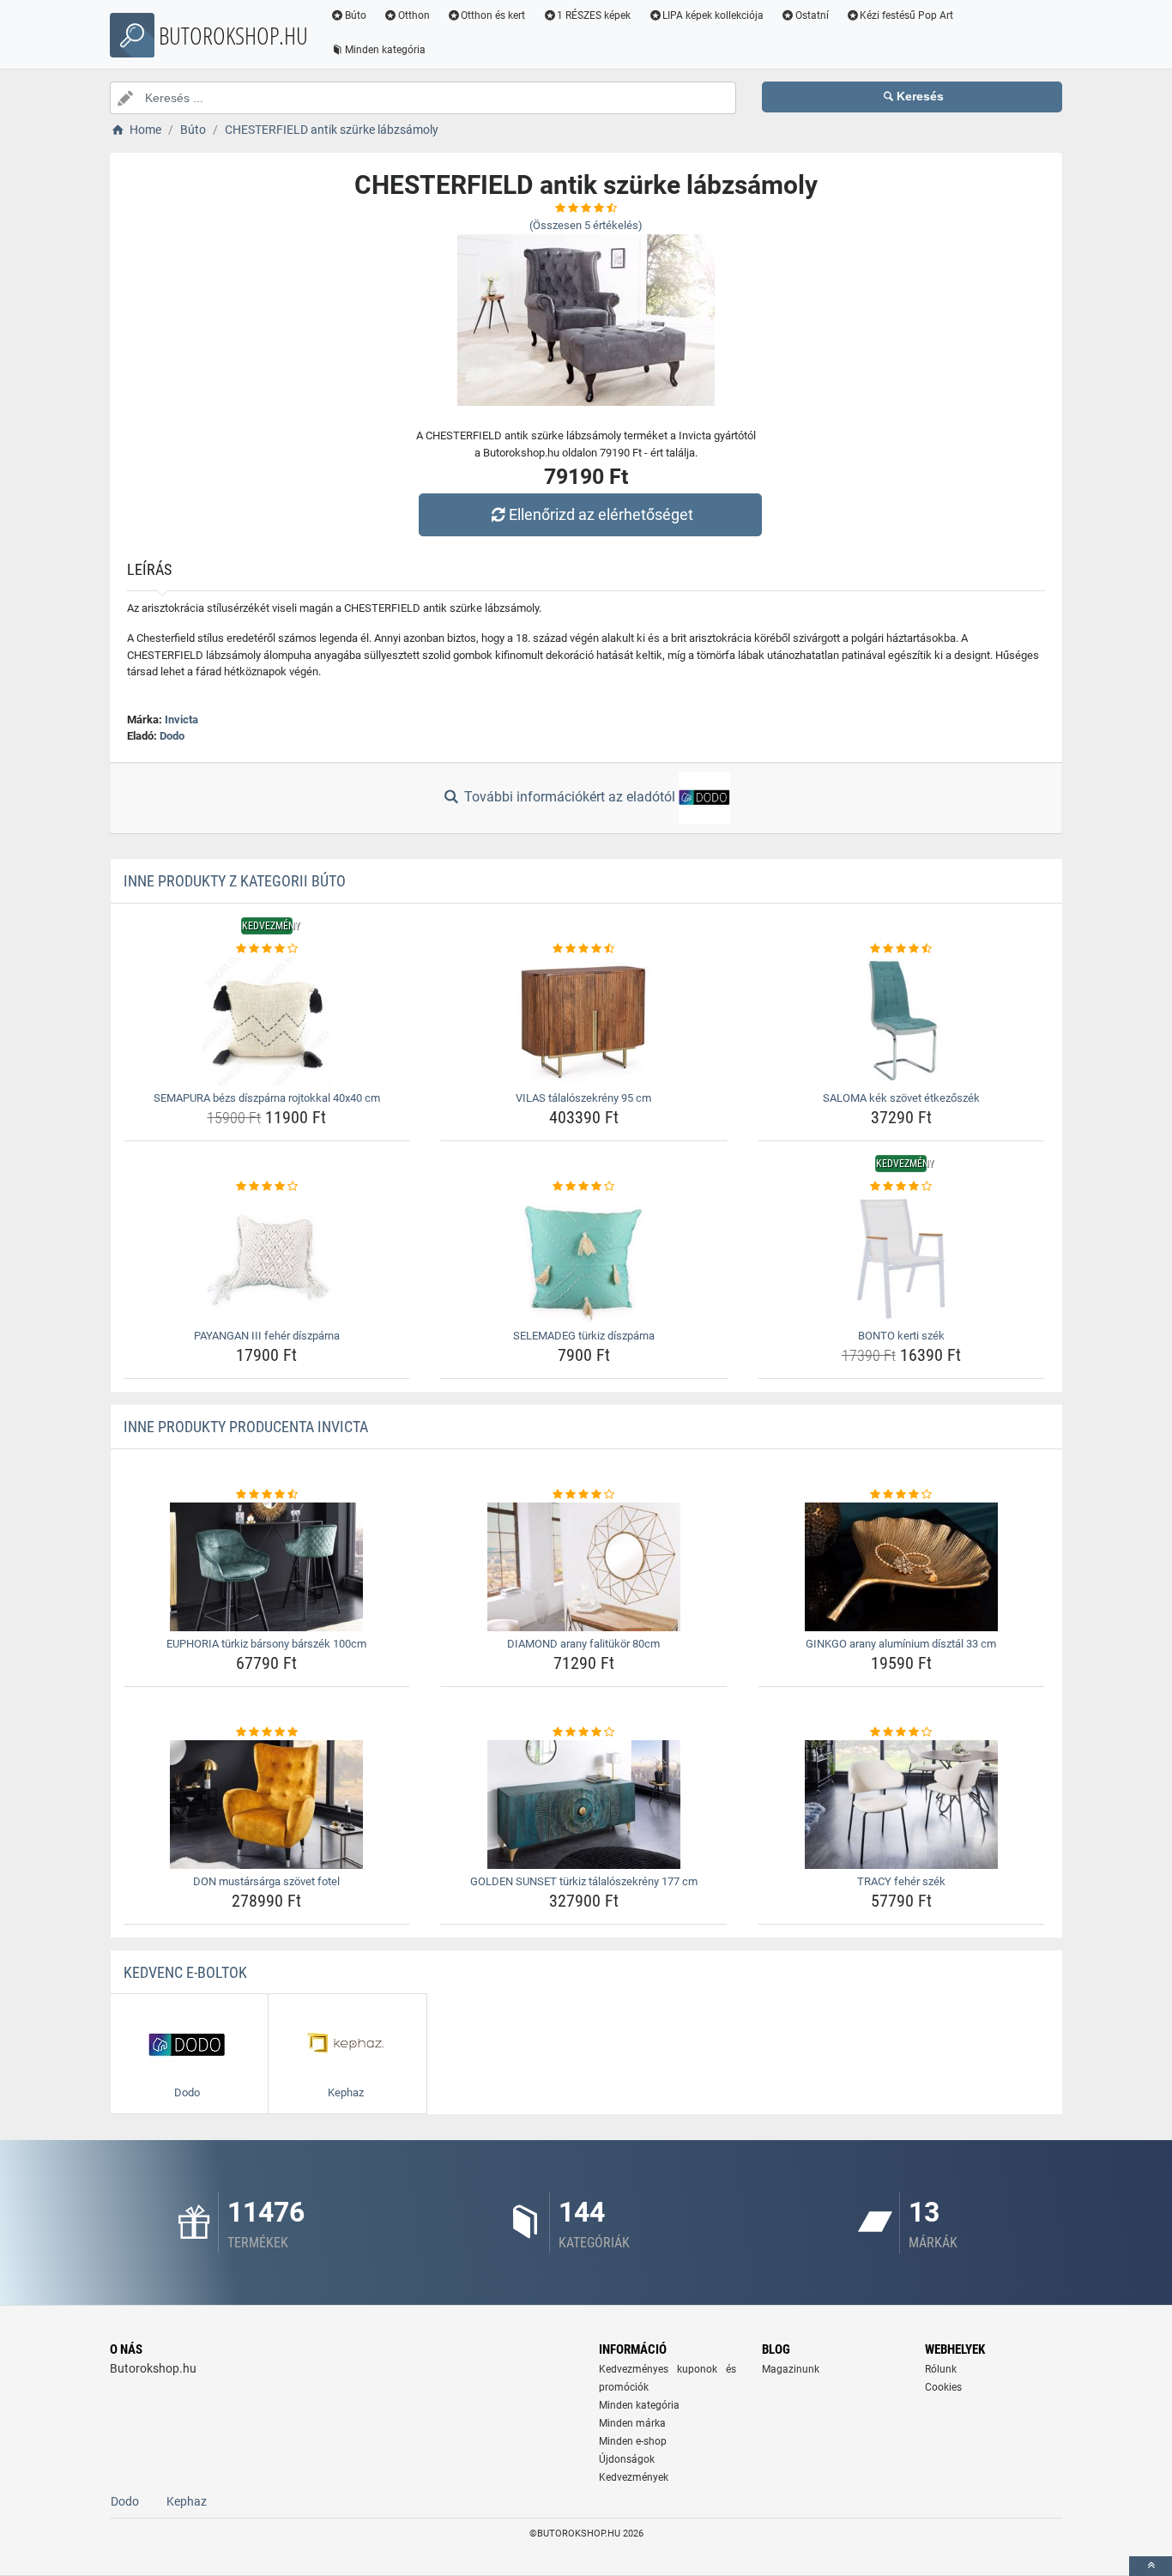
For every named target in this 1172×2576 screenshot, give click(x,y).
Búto (356, 15)
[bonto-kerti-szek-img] (901, 1259)
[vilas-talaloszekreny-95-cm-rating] (584, 949)
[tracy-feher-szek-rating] (901, 1732)
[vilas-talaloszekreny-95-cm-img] (584, 1021)
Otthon (414, 15)
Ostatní (812, 15)
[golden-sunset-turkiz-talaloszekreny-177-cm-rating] (584, 1732)
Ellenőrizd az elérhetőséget (601, 514)
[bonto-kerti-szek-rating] (901, 1187)
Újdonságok (627, 2459)
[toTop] (1151, 2566)
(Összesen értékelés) (586, 225)
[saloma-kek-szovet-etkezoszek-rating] (901, 949)
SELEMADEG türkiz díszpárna (584, 1336)
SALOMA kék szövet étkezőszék (901, 1098)
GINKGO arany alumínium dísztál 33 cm (901, 1644)
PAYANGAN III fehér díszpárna (267, 1336)
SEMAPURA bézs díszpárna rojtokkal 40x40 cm (267, 1098)
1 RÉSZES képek (594, 15)
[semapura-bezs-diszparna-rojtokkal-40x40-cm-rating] (267, 949)
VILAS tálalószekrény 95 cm (583, 1098)
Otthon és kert (493, 15)
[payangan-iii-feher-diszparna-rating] (267, 1187)
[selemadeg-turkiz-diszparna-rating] (584, 1187)
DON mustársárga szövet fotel (266, 1881)
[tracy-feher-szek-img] (901, 1805)
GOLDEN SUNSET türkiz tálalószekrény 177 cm (584, 1881)
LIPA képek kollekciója (713, 15)
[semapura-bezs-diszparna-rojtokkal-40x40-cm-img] (267, 1021)
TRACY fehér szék (901, 1881)
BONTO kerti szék (901, 1336)
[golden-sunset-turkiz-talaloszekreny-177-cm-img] (584, 1805)
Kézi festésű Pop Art (906, 15)
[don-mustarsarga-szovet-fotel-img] (267, 1805)
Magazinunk (791, 2369)
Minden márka (632, 2423)
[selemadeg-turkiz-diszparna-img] (584, 1259)
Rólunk (941, 2369)
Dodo (172, 736)
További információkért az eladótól (570, 797)
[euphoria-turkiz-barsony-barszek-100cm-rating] (267, 1495)
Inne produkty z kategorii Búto (235, 881)
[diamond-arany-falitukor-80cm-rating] (584, 1495)
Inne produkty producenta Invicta (246, 1427)
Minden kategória (385, 50)
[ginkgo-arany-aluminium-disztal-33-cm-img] (901, 1567)
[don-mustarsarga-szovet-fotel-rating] (267, 1732)
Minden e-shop (633, 2441)
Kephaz (187, 2501)
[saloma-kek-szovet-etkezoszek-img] (901, 1021)
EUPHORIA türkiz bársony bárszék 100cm (266, 1644)
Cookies (943, 2387)
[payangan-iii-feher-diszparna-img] (267, 1259)
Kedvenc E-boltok (185, 1972)
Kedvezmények (634, 2477)
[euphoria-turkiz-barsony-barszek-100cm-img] (267, 1567)
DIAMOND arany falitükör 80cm (583, 1644)
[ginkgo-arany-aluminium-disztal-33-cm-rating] (901, 1495)
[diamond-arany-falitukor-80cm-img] (584, 1567)
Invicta (181, 720)
